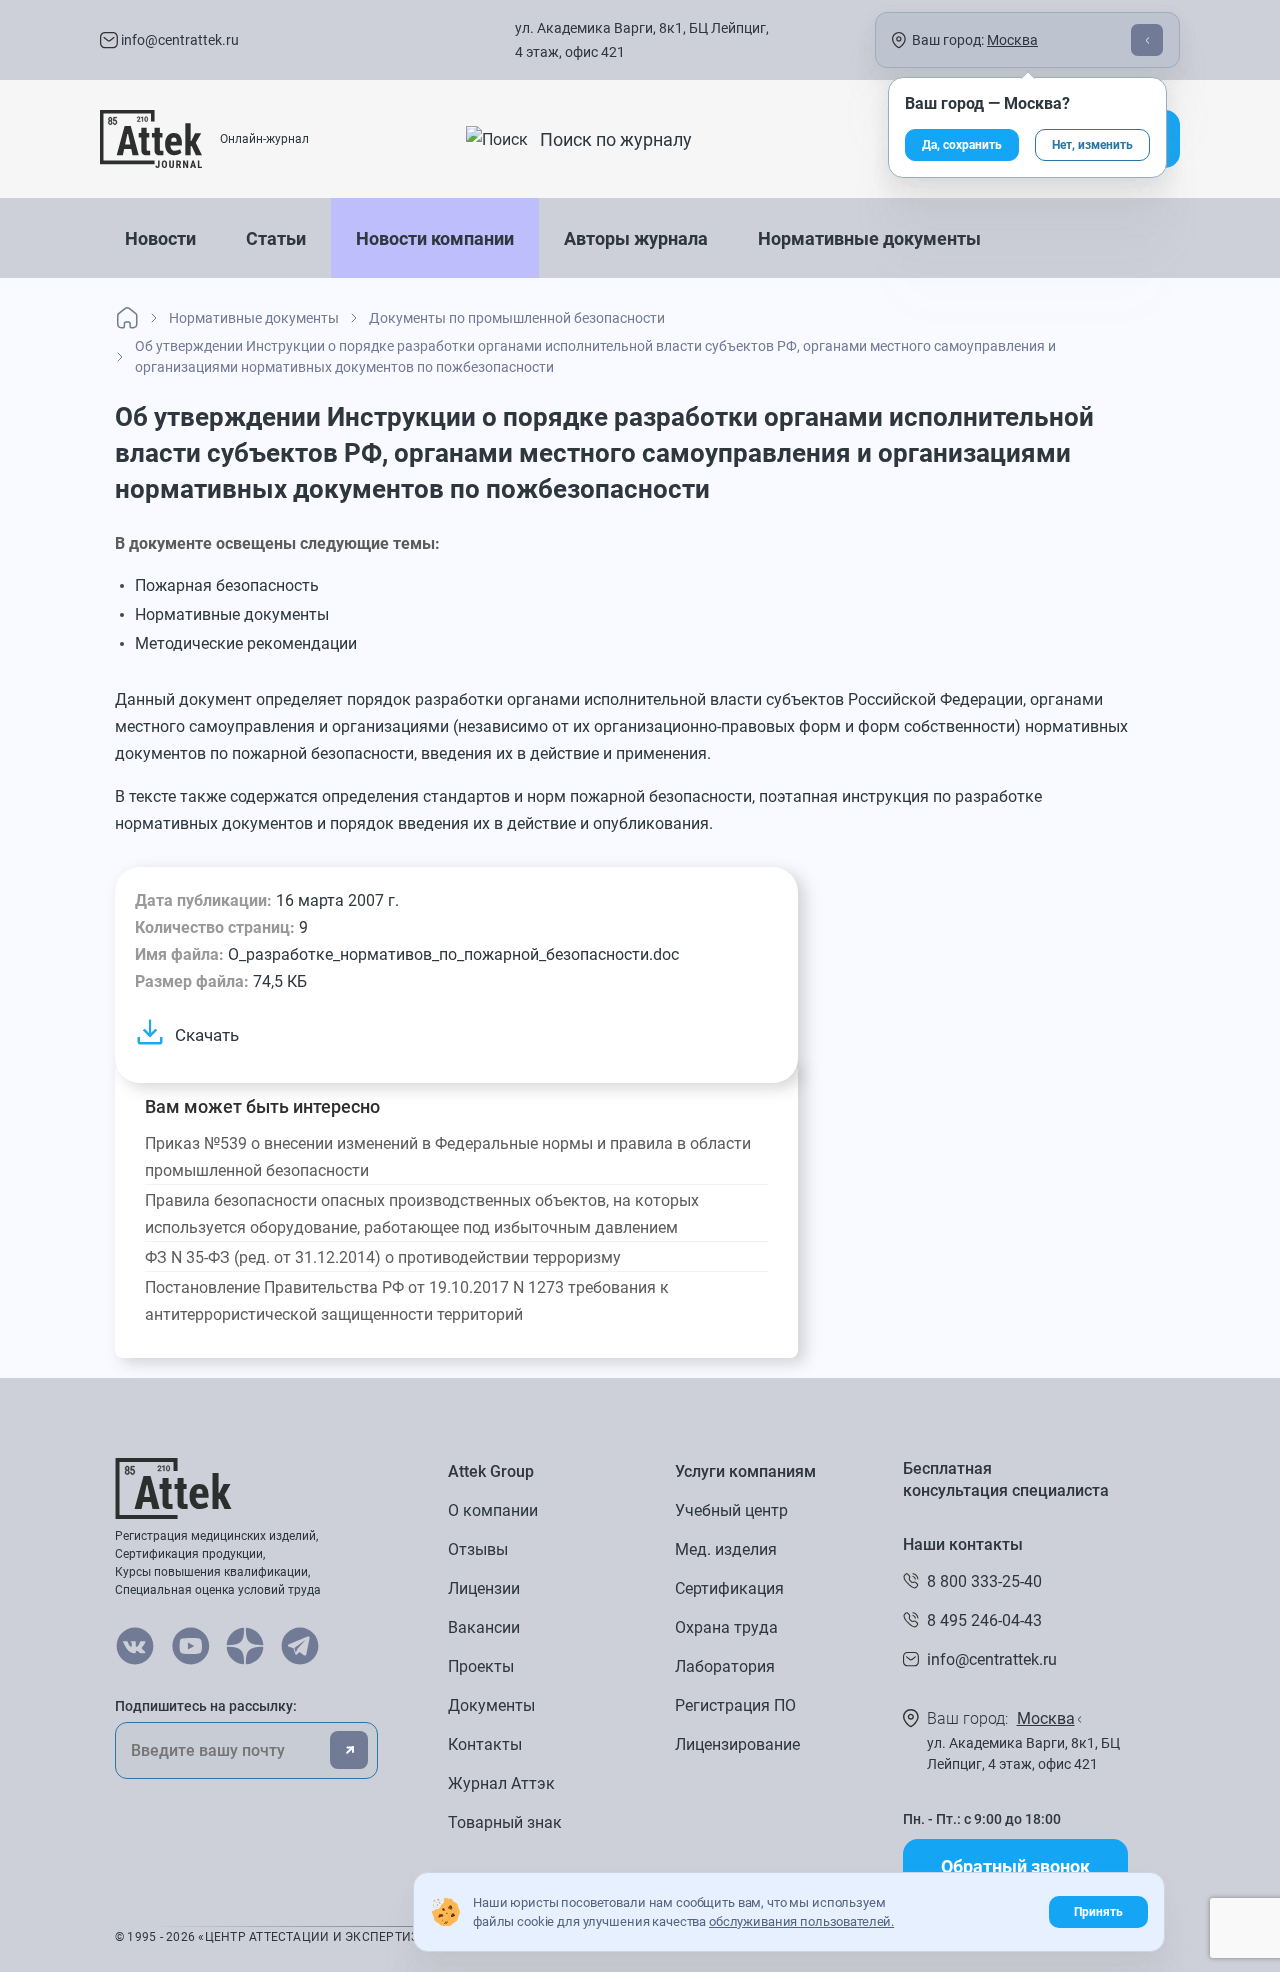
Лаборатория (725, 1666)
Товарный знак (505, 1822)
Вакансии (484, 1627)
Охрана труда (726, 1627)
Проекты (481, 1666)
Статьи (276, 238)
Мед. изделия (726, 1549)
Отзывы (478, 1549)
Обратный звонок (1015, 1866)
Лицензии (484, 1588)
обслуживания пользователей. (801, 1921)
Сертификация (729, 1588)
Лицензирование (737, 1744)
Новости (160, 238)
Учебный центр (731, 1510)
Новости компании (435, 238)
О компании (493, 1510)
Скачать (207, 1035)
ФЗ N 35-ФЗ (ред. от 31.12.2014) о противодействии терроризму (383, 1257)
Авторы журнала (636, 238)
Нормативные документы (869, 238)
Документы (491, 1705)
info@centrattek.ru (178, 40)
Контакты (485, 1744)
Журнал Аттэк (501, 1783)
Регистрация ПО (735, 1705)
